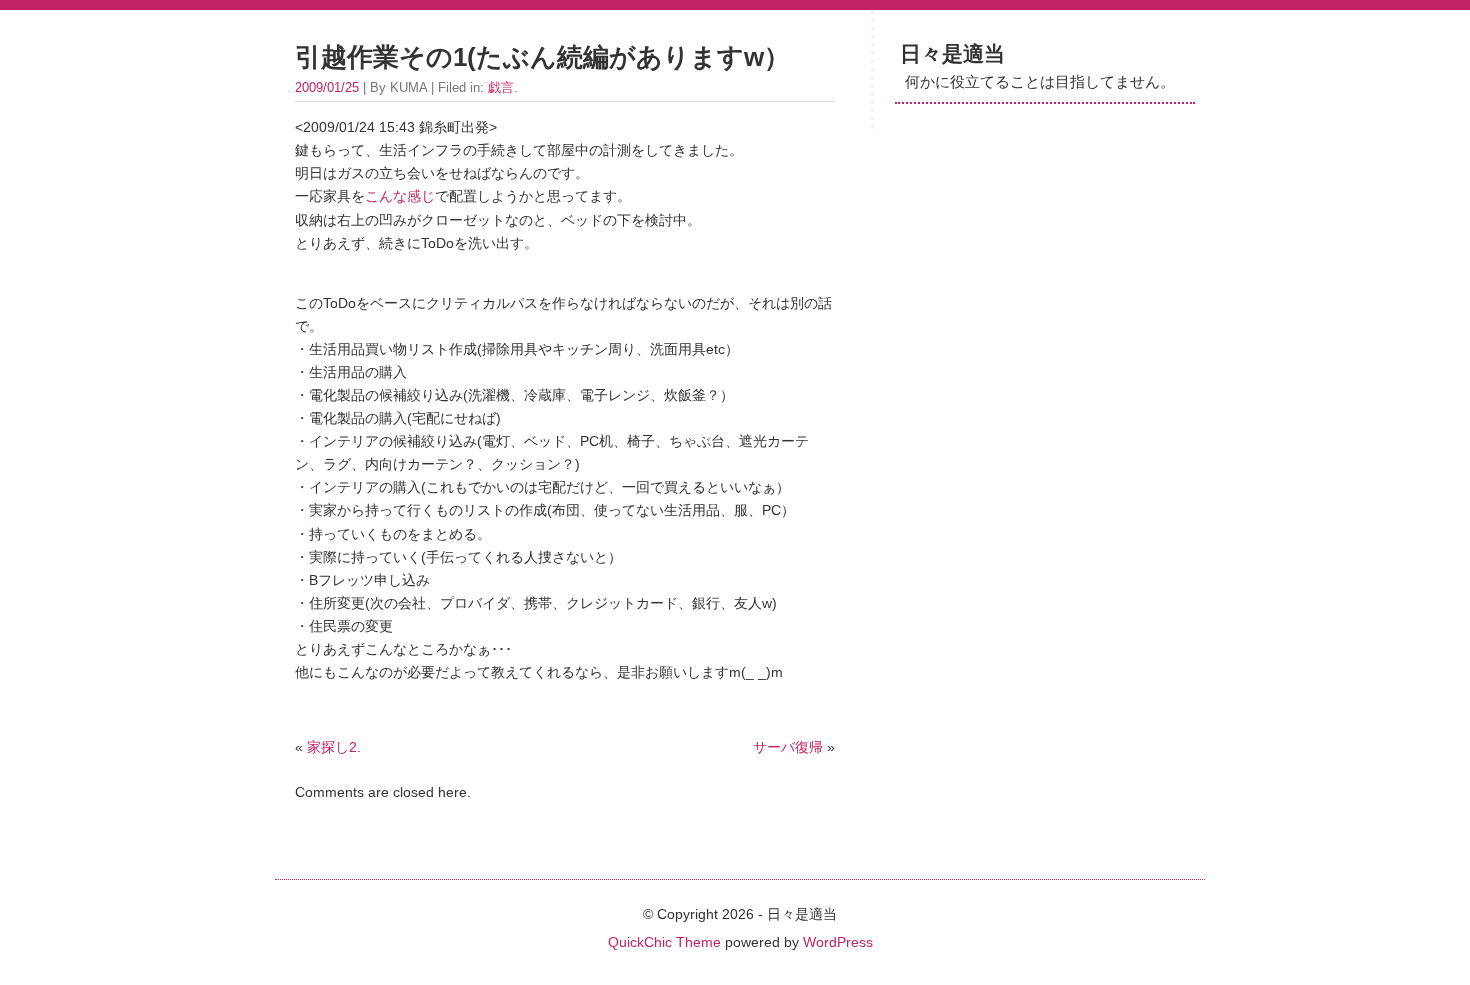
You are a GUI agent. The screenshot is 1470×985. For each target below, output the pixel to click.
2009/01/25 (327, 87)
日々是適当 (952, 53)
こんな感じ (400, 196)
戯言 (501, 87)
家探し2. (334, 747)
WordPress (838, 942)
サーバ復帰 (788, 747)
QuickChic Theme (664, 942)
